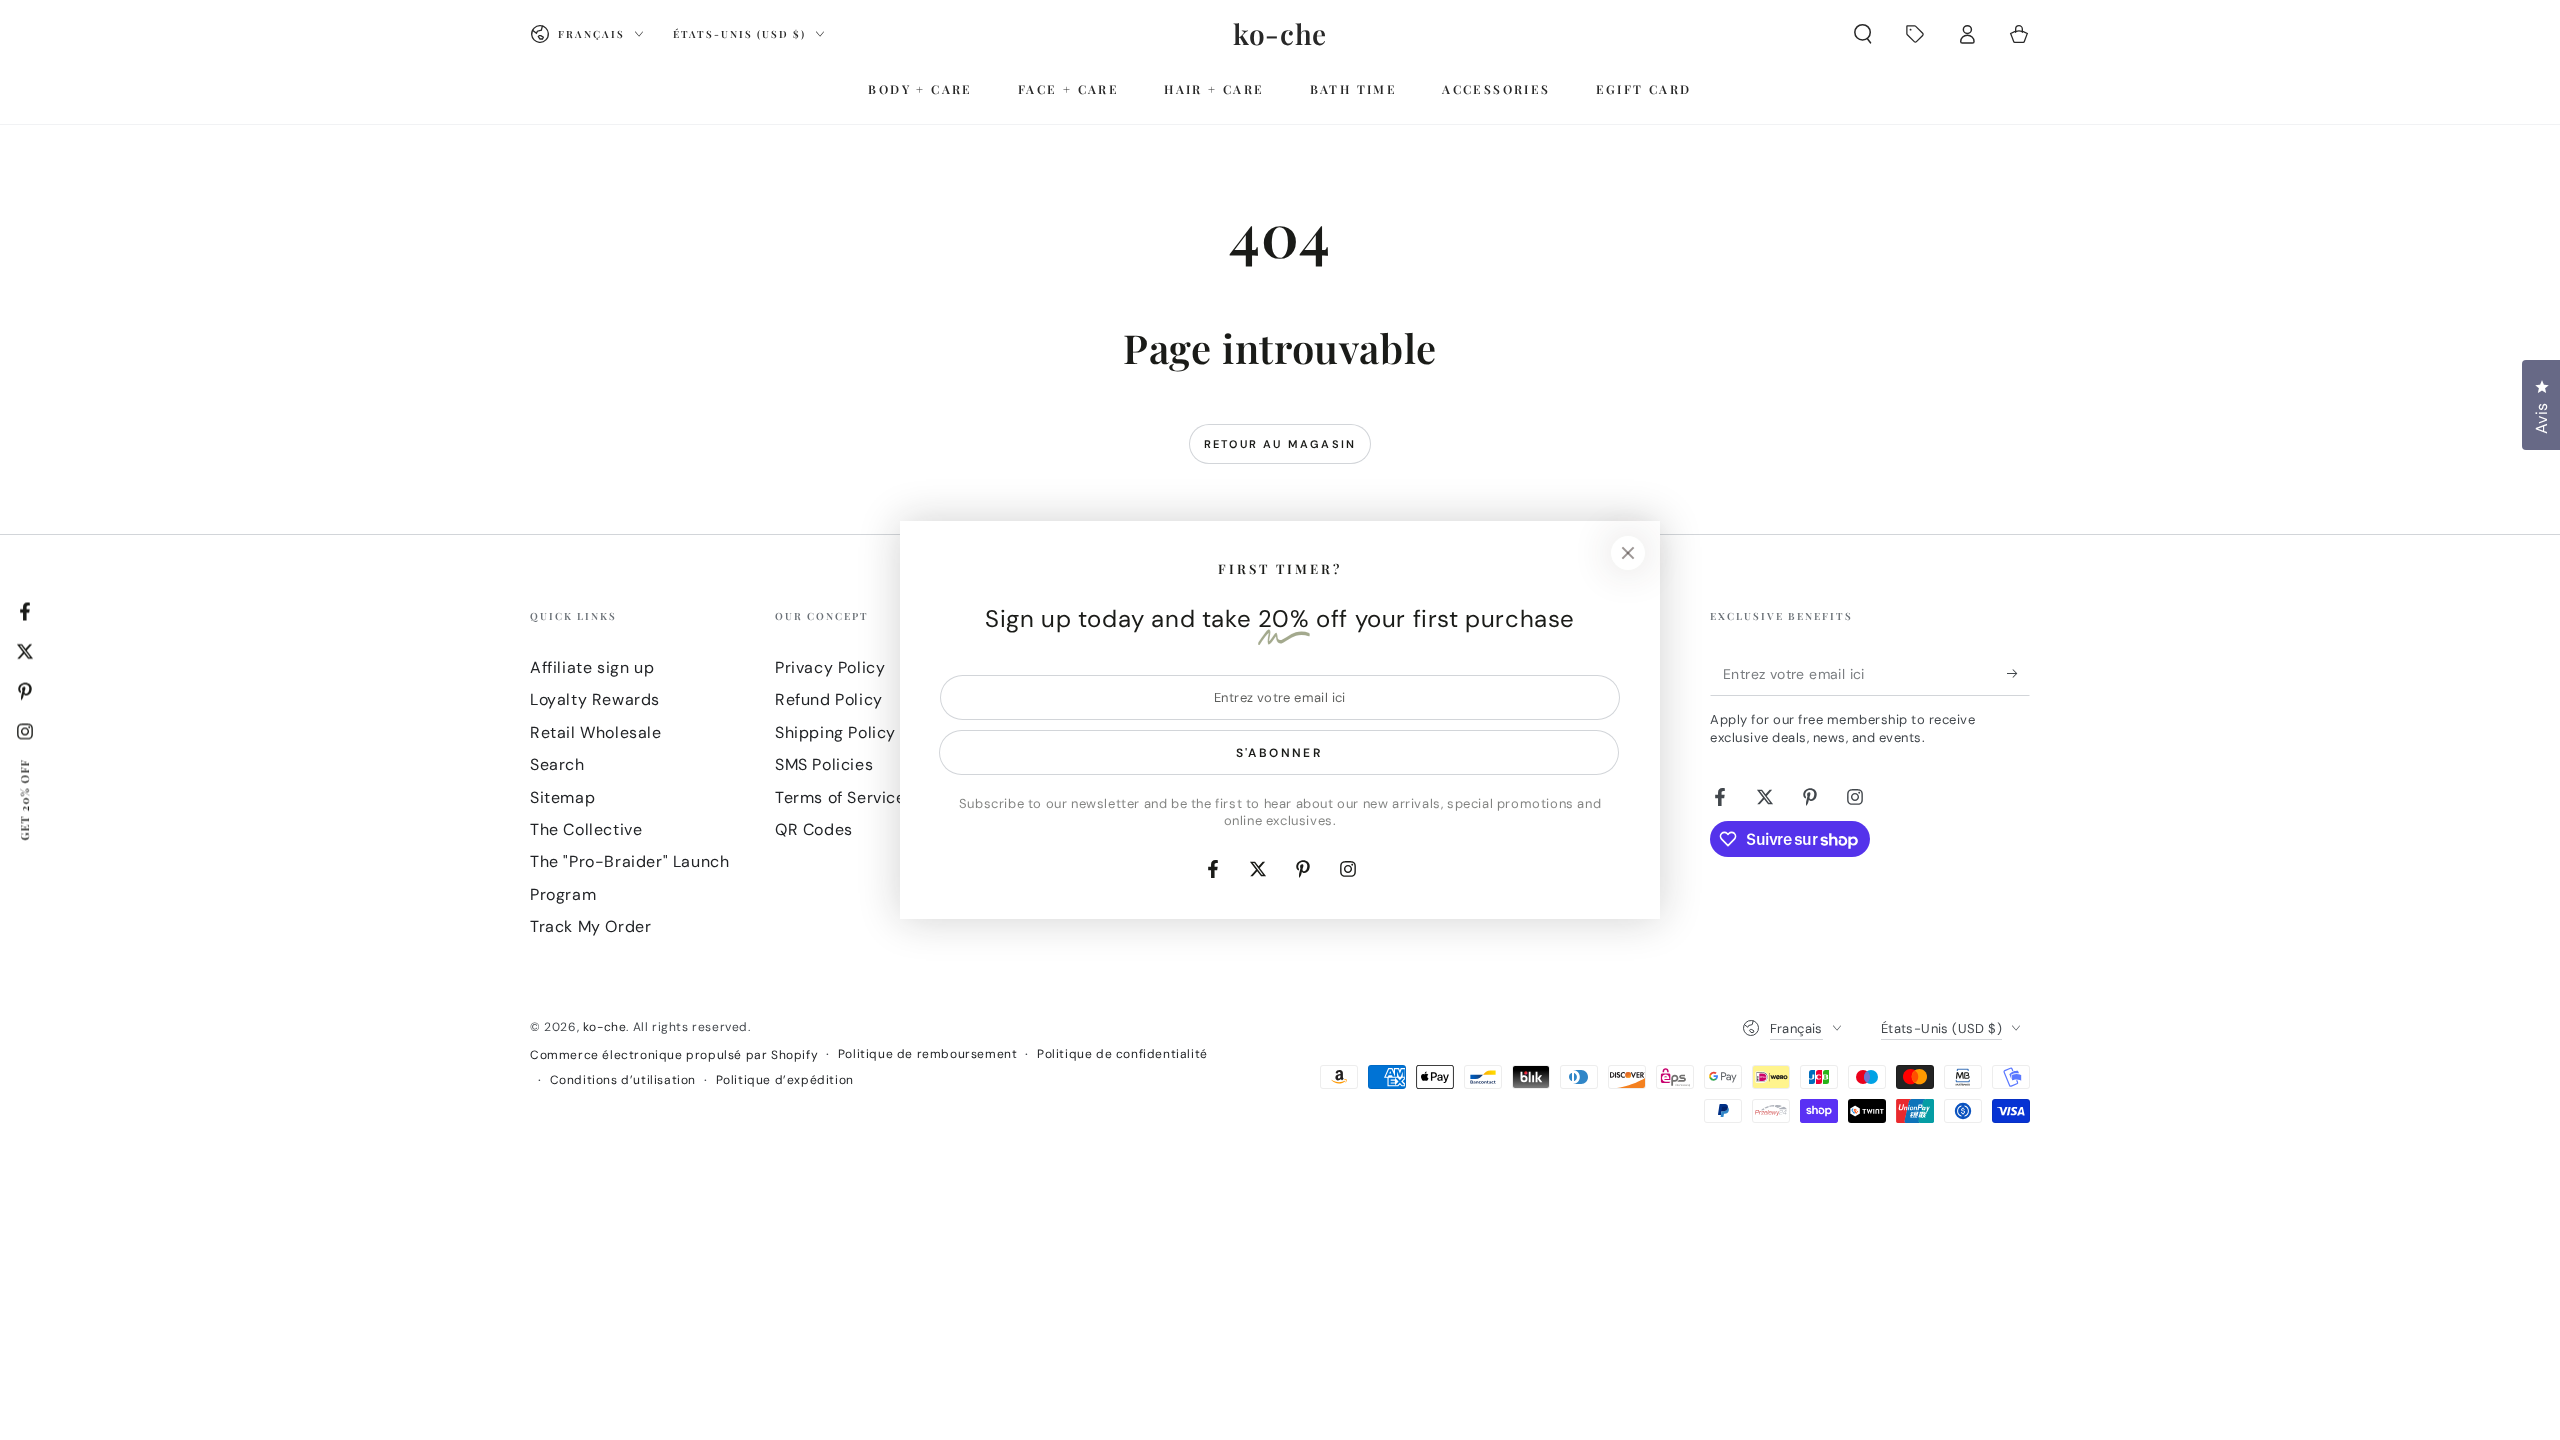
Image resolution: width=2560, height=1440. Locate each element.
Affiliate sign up (592, 667)
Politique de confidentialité (1122, 1054)
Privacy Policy (830, 667)
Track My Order (590, 926)
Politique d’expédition (785, 1080)
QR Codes (814, 829)
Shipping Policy (835, 732)
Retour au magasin (1280, 444)
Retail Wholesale (596, 732)
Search (557, 764)
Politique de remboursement (928, 1054)
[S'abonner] (2018, 673)
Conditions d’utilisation (623, 1080)
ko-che (605, 1027)
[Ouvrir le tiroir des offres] (1915, 34)
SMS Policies (824, 764)
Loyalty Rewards (595, 699)
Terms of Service (840, 797)
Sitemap (562, 797)
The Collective (586, 829)
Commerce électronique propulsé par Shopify (674, 1055)
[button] (1863, 34)
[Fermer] (1628, 553)
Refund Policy (829, 699)
